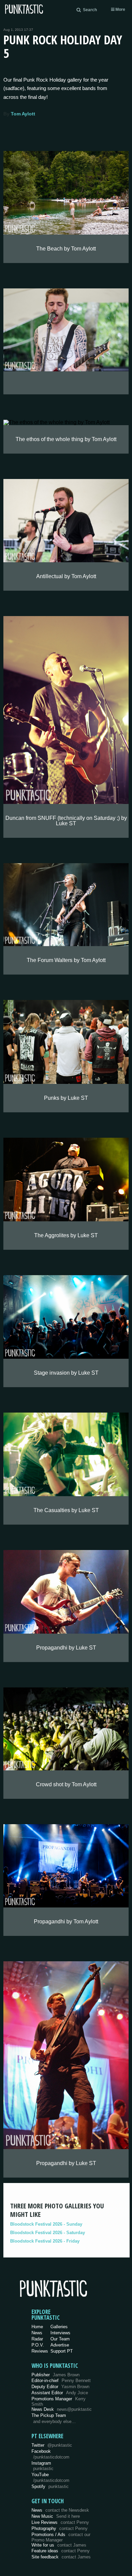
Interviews (60, 2333)
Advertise (60, 2345)
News (37, 2333)
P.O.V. (38, 2345)
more (120, 9)
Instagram (42, 2466)
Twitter (52, 2445)
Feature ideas (61, 2551)
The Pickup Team (49, 2415)
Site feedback (61, 2557)
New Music (56, 2516)
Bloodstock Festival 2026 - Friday (45, 2241)
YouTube (50, 2477)
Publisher (56, 2375)
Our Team (60, 2339)
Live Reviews (60, 2522)
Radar (37, 2339)
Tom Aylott (23, 114)
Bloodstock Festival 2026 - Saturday (48, 2233)
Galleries (59, 2327)
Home (37, 2327)
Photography (60, 2528)
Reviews (40, 2351)
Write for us (59, 2545)
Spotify (50, 2486)
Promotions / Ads (61, 2537)
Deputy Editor (60, 2387)
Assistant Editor (60, 2393)
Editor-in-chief (61, 2381)
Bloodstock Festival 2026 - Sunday (46, 2224)
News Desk (62, 2409)
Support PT (62, 2351)
